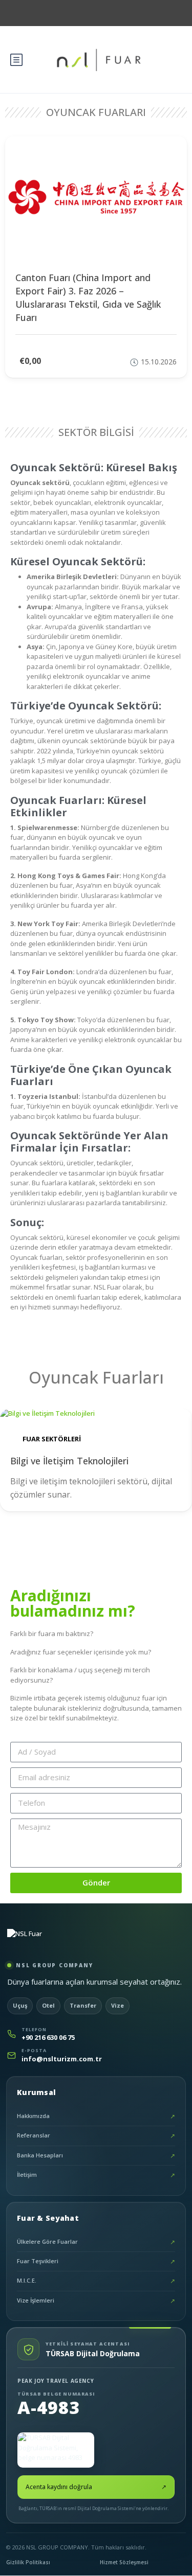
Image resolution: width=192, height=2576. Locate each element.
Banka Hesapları (96, 2156)
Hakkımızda (96, 2116)
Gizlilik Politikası (28, 2562)
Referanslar (96, 2136)
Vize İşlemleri (96, 2301)
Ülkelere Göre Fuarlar (96, 2242)
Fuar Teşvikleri (96, 2261)
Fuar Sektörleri (52, 1439)
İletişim (96, 2175)
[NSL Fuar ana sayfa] (51, 1941)
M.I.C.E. (96, 2281)
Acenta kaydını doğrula (96, 2487)
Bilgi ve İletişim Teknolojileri (69, 1461)
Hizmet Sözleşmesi (124, 2562)
